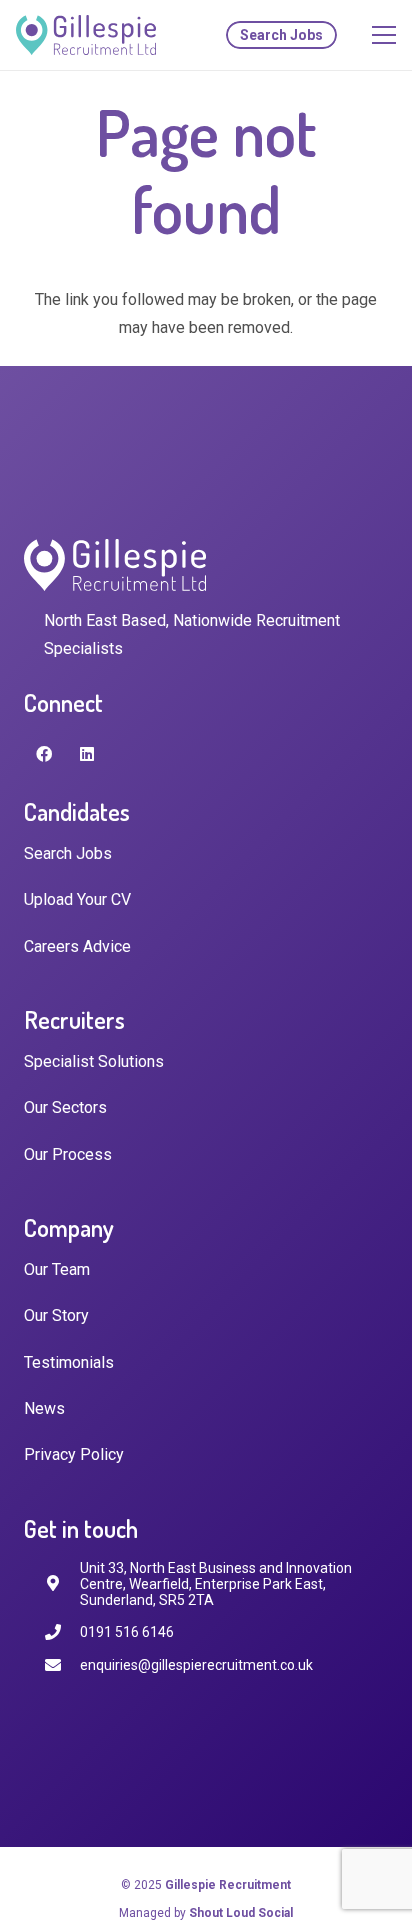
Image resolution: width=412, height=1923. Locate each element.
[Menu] (384, 35)
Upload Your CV (77, 899)
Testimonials (69, 1362)
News (44, 1408)
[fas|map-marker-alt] (62, 1583)
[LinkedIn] (87, 754)
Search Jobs (68, 853)
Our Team (57, 1269)
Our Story (56, 1315)
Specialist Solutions (94, 1061)
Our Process (68, 1154)
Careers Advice (77, 946)
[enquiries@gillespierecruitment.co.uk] (62, 1665)
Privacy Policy (74, 1454)
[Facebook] (44, 754)
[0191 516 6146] (62, 1632)
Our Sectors (65, 1107)
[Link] (86, 35)
